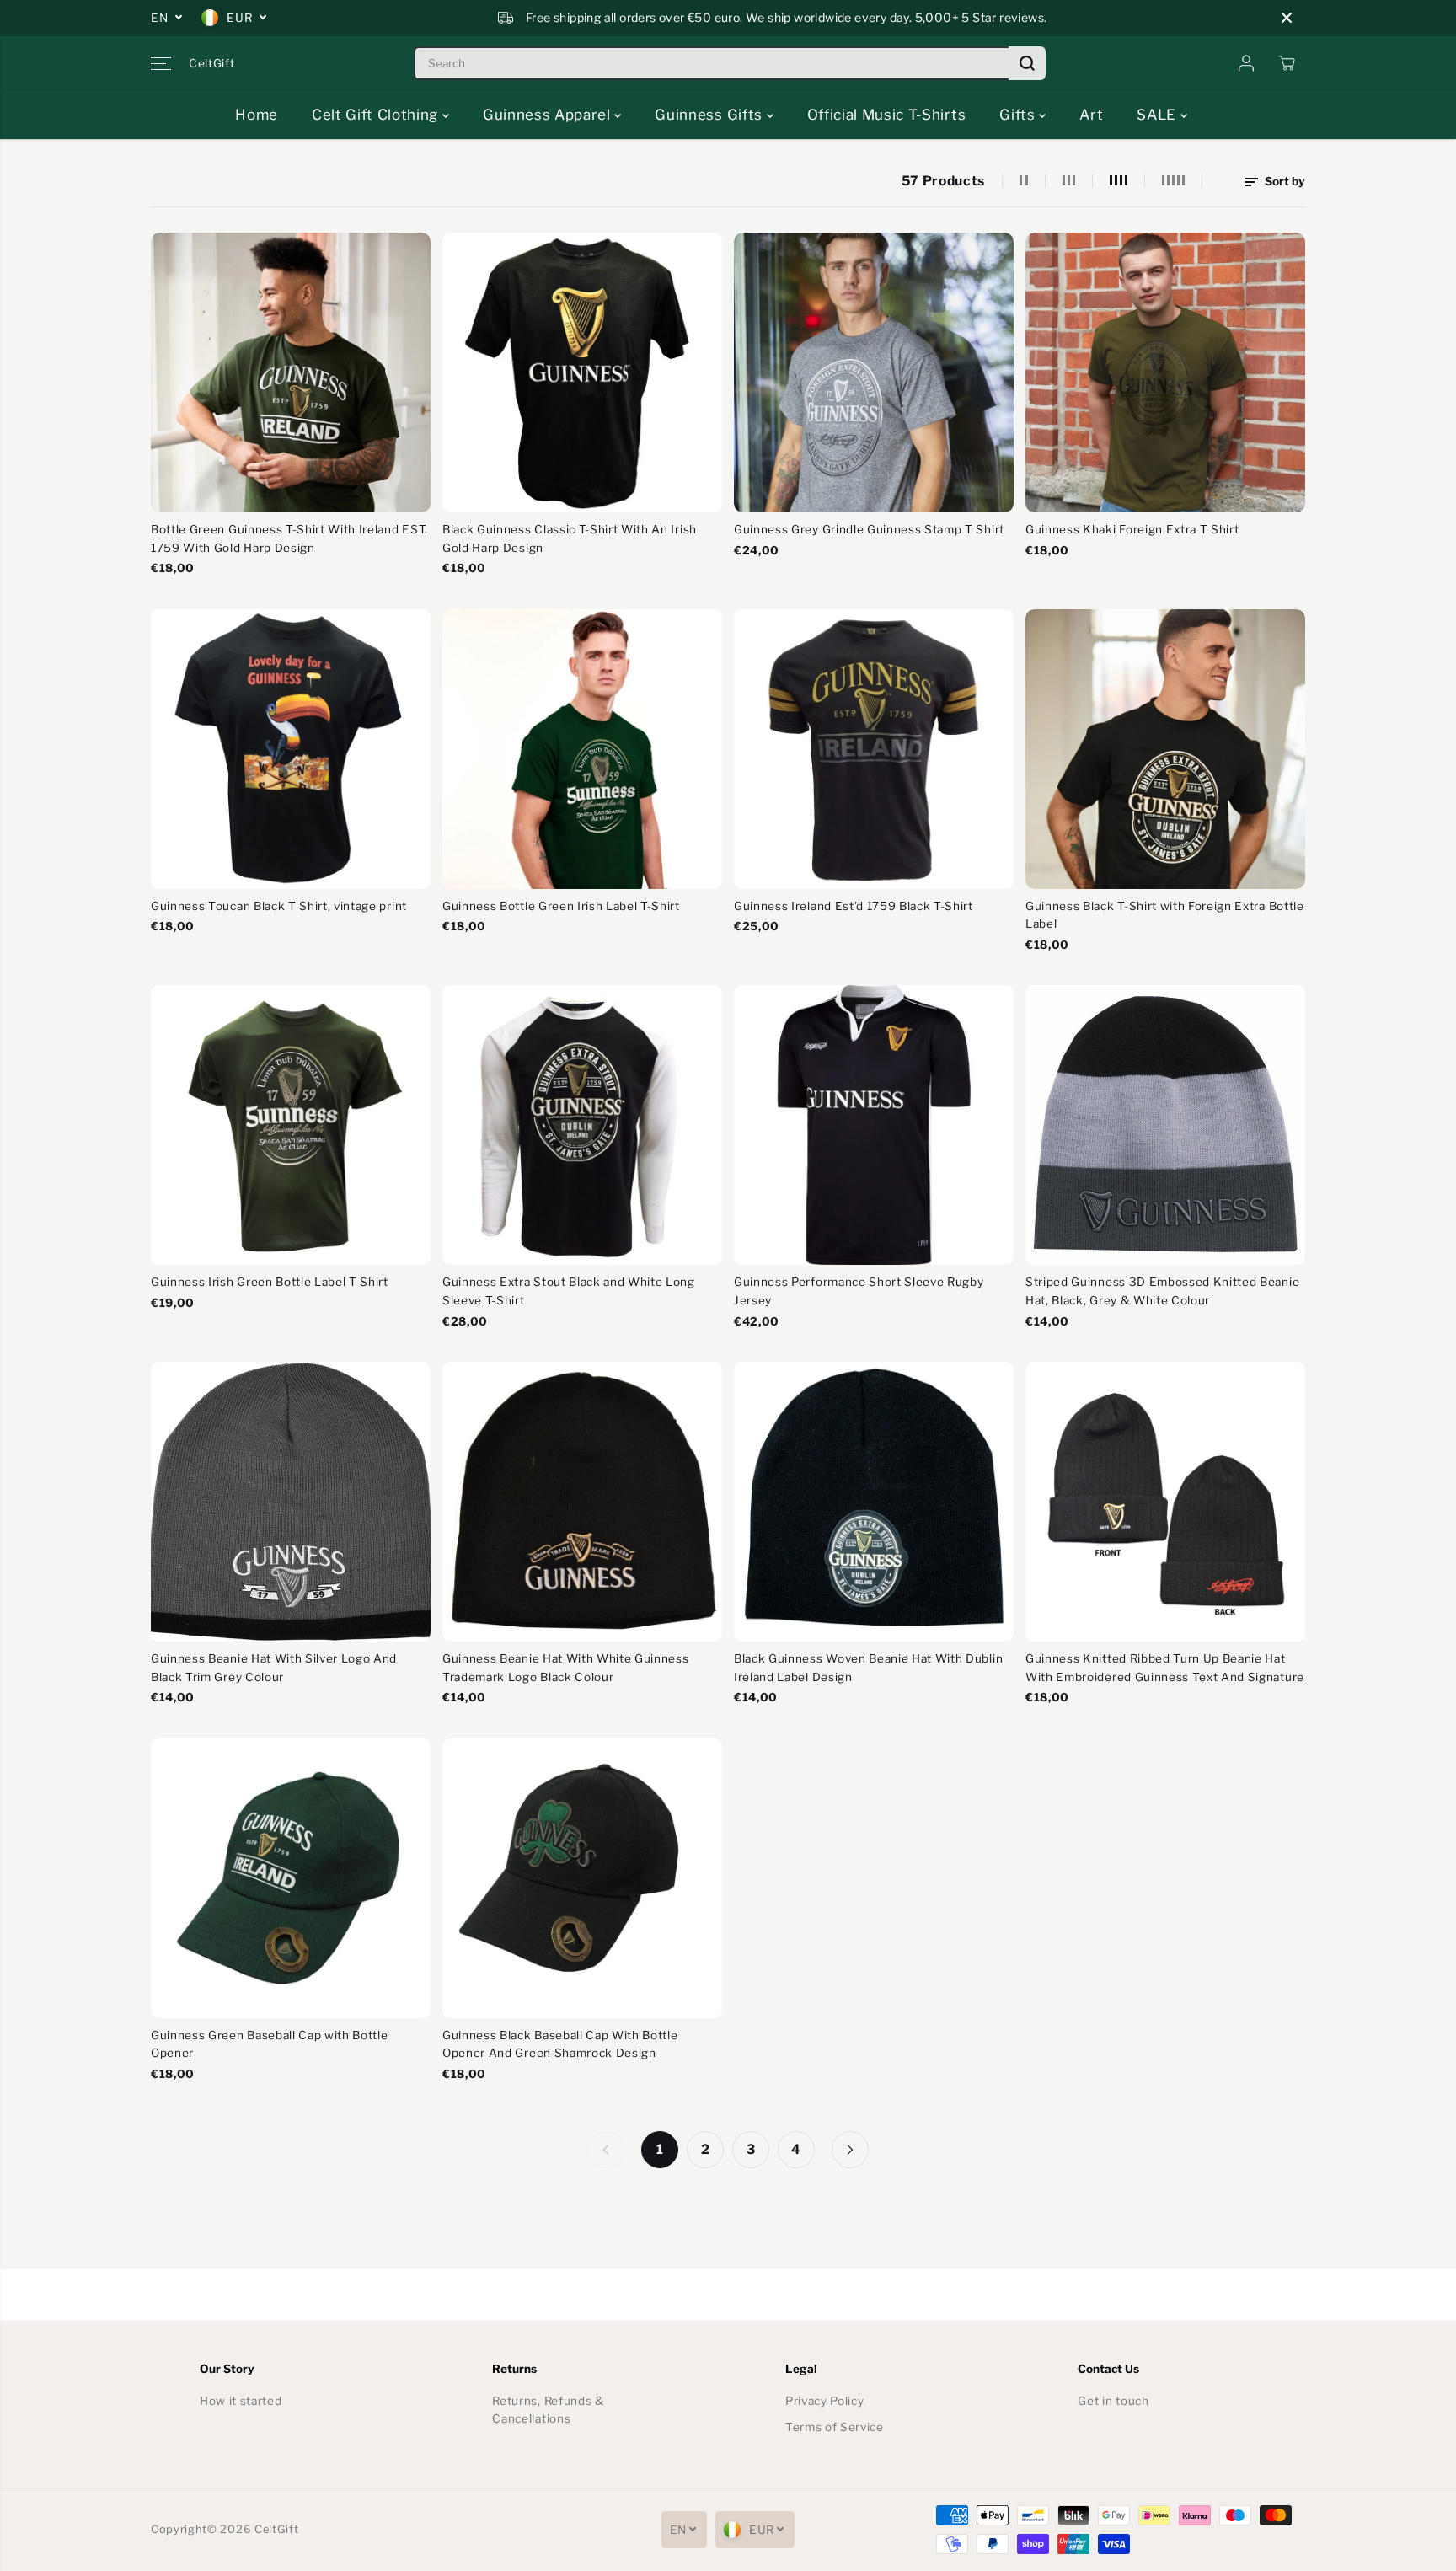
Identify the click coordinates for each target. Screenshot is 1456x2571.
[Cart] (1287, 63)
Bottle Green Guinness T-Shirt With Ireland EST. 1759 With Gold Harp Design (289, 538)
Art (1091, 115)
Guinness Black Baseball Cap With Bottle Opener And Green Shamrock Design (560, 2044)
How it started (241, 2401)
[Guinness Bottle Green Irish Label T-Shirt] (582, 749)
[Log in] (1246, 63)
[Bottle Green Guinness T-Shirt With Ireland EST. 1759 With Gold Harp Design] (291, 372)
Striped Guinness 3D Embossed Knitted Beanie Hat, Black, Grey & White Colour (1162, 1291)
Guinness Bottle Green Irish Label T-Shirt (561, 906)
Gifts (1019, 115)
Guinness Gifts (710, 115)
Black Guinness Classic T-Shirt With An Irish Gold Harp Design (570, 538)
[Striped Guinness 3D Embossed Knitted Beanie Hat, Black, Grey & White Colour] (1165, 1125)
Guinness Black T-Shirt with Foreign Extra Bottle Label (1165, 915)
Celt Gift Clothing (377, 115)
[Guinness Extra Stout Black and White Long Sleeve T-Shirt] (582, 1125)
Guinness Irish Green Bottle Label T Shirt (270, 1282)
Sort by (1284, 181)
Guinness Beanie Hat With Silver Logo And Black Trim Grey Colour (274, 1668)
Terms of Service (835, 2427)
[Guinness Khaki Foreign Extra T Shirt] (1165, 372)
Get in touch (1113, 2401)
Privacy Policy (825, 2401)
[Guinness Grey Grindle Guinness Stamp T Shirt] (874, 372)
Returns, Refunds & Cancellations (548, 2410)
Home (257, 115)
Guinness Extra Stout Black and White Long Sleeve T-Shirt (569, 1291)
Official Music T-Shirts (887, 115)
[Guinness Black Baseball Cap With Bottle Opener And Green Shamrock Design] (582, 1878)
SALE (1158, 115)
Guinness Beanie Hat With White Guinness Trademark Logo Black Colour (565, 1668)
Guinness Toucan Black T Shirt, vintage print (279, 906)
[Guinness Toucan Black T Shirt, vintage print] (291, 749)
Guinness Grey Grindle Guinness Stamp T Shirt (869, 529)
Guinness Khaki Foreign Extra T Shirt (1132, 529)
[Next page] (850, 2150)
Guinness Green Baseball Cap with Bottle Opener (269, 2044)
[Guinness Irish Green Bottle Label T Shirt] (291, 1125)
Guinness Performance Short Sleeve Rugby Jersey (859, 1291)
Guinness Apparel (549, 115)
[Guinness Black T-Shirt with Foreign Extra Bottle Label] (1165, 749)
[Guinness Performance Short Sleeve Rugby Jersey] (874, 1125)
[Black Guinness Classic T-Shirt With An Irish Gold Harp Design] (582, 372)
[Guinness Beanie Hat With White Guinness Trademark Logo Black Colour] (582, 1502)
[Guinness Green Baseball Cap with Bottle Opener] (291, 1878)
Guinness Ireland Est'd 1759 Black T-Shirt (854, 906)
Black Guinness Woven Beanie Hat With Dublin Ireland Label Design (868, 1668)
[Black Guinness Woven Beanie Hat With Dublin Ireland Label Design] (874, 1502)
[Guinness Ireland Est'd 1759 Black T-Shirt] (874, 749)
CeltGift (276, 2529)
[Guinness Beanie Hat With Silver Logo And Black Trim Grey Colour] (291, 1502)
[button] (161, 63)
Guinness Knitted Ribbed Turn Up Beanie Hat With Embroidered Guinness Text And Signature (1165, 1668)
